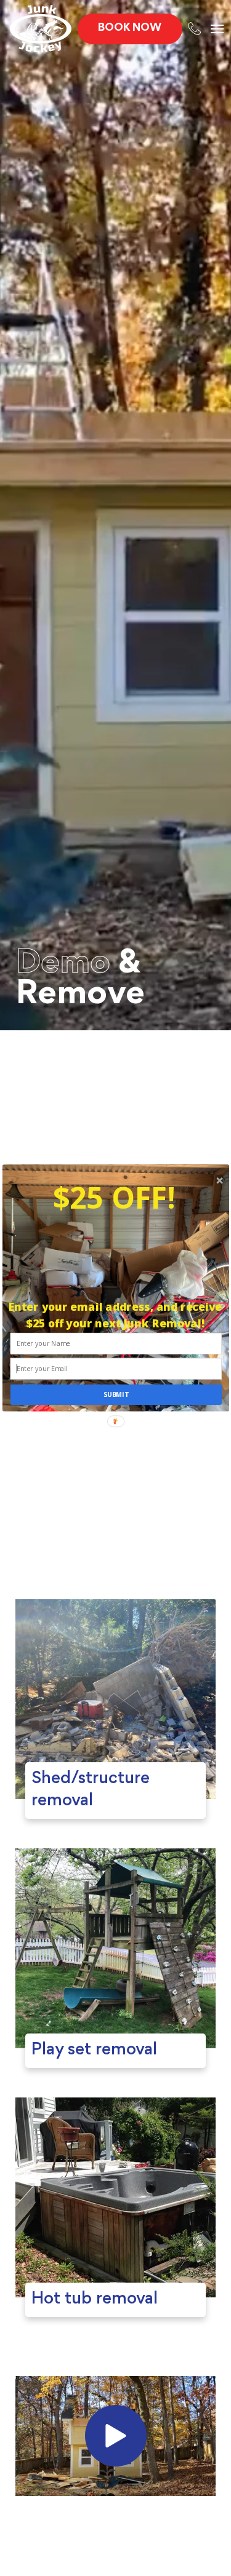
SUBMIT (115, 1395)
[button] (114, 1197)
